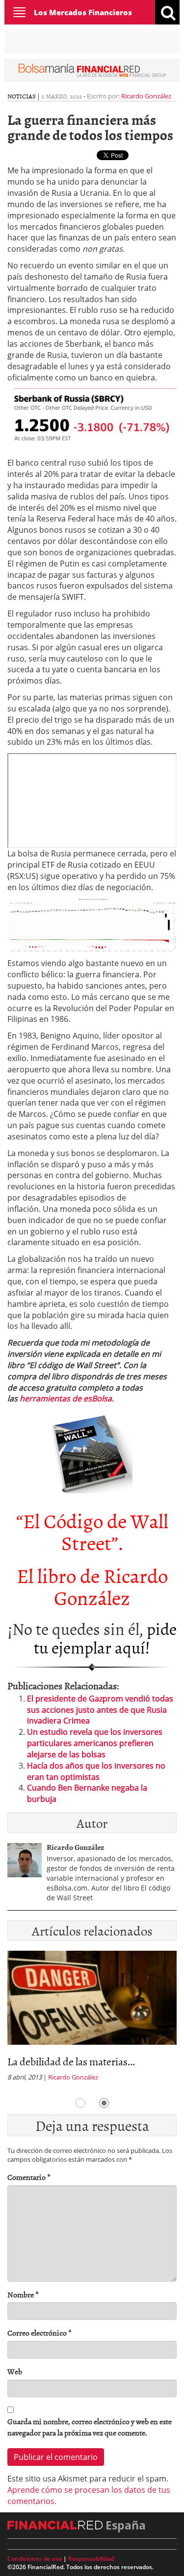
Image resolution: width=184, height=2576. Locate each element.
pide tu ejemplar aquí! (105, 1637)
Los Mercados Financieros (83, 12)
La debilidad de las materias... (71, 2061)
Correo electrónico (39, 2333)
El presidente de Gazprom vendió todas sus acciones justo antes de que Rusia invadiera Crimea (100, 1710)
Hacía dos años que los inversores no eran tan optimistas (96, 1771)
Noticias (22, 96)
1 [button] (80, 2103)
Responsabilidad (91, 2559)
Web (15, 2372)
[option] (92, 2019)
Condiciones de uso (35, 2559)
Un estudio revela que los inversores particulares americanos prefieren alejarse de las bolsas (95, 1743)
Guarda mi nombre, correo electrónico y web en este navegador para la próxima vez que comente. (90, 2427)
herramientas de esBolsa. (67, 1398)
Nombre (23, 2295)
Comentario (29, 2177)
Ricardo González (146, 96)
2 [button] (104, 2103)
